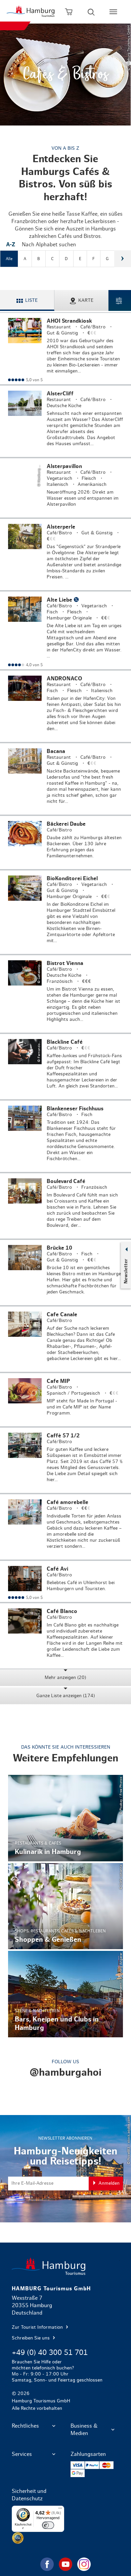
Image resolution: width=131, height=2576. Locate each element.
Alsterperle (65, 554)
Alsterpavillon (65, 488)
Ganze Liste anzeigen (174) (65, 1696)
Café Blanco (65, 1636)
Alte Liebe (65, 630)
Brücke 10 (65, 1273)
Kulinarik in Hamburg (66, 1818)
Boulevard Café (65, 1206)
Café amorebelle (65, 1527)
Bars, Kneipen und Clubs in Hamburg (66, 1994)
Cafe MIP (65, 1400)
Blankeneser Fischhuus (65, 1136)
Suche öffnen (91, 12)
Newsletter (126, 1271)
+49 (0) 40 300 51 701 (50, 2353)
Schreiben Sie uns (31, 2338)
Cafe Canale (65, 1339)
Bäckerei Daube (65, 843)
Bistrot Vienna (65, 994)
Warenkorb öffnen (69, 12)
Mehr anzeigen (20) (65, 1678)
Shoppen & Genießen (66, 1906)
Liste (31, 300)
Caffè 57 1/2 (65, 1460)
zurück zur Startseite (66, 2266)
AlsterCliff (65, 421)
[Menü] (60, 2510)
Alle (9, 259)
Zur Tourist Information (38, 2327)
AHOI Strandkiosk (65, 349)
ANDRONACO (65, 706)
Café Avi (65, 1581)
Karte (86, 300)
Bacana (65, 779)
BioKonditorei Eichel (65, 912)
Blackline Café (65, 1067)
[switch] (48, 2525)
